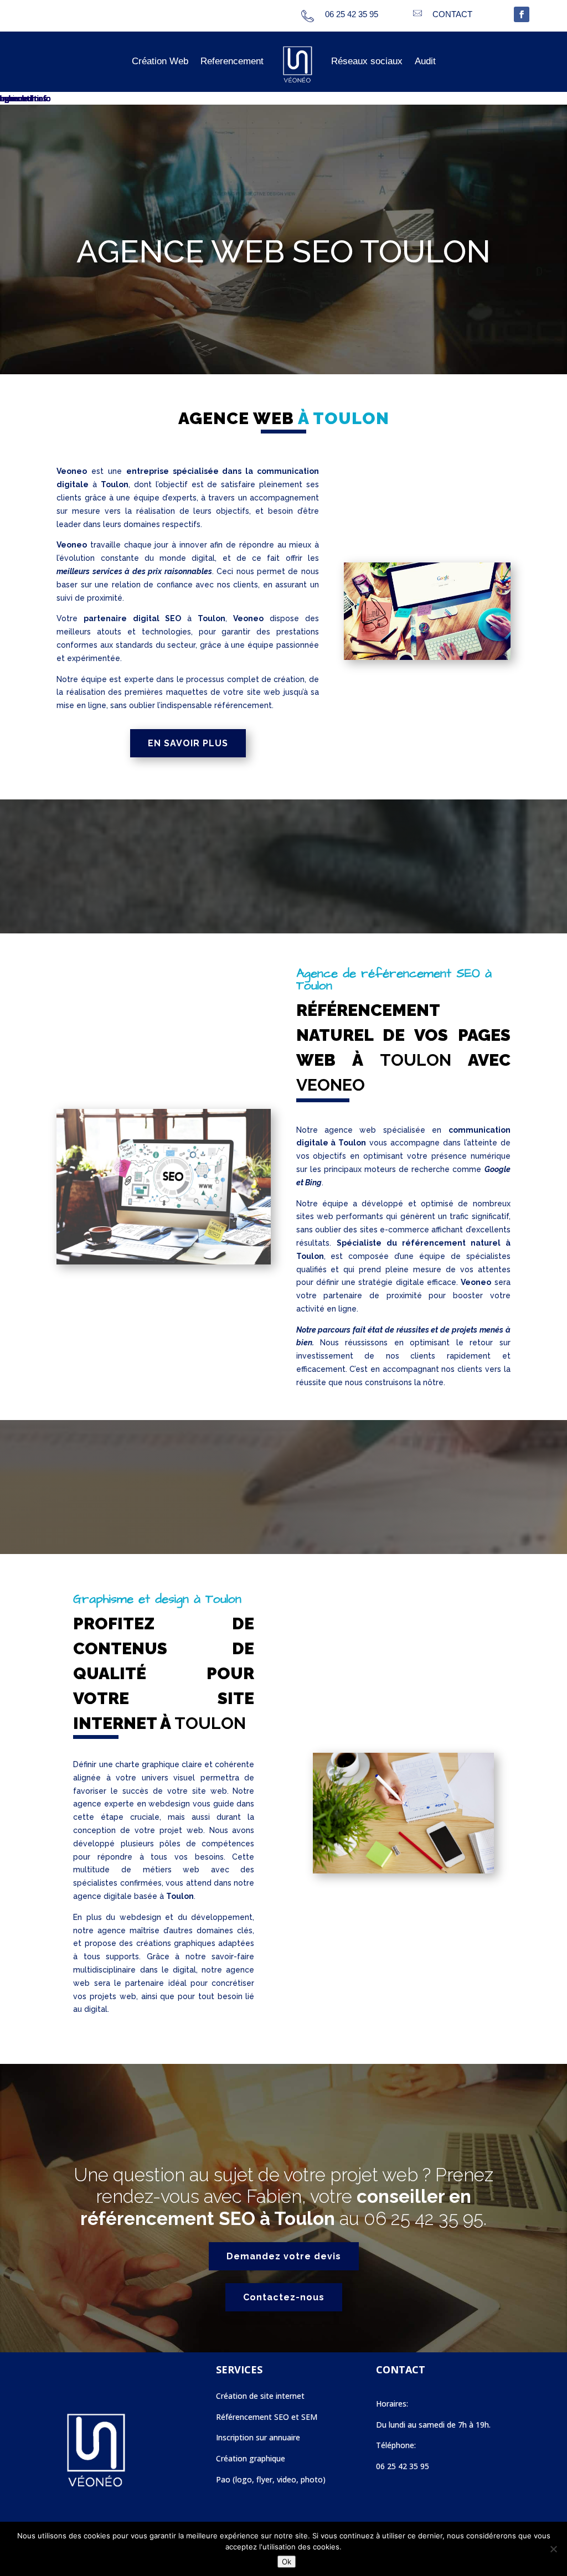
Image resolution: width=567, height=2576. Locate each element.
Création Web (160, 61)
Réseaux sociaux (367, 61)
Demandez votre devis (284, 2256)
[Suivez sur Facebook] (522, 14)
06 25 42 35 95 (424, 2219)
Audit (425, 61)
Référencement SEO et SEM (267, 2417)
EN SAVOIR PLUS (188, 743)
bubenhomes (24, 98)
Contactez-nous (284, 2297)
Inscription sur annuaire (258, 2437)
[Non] (553, 2549)
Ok (287, 2562)
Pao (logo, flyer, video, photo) (271, 2479)
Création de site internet (260, 2396)
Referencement (232, 61)
